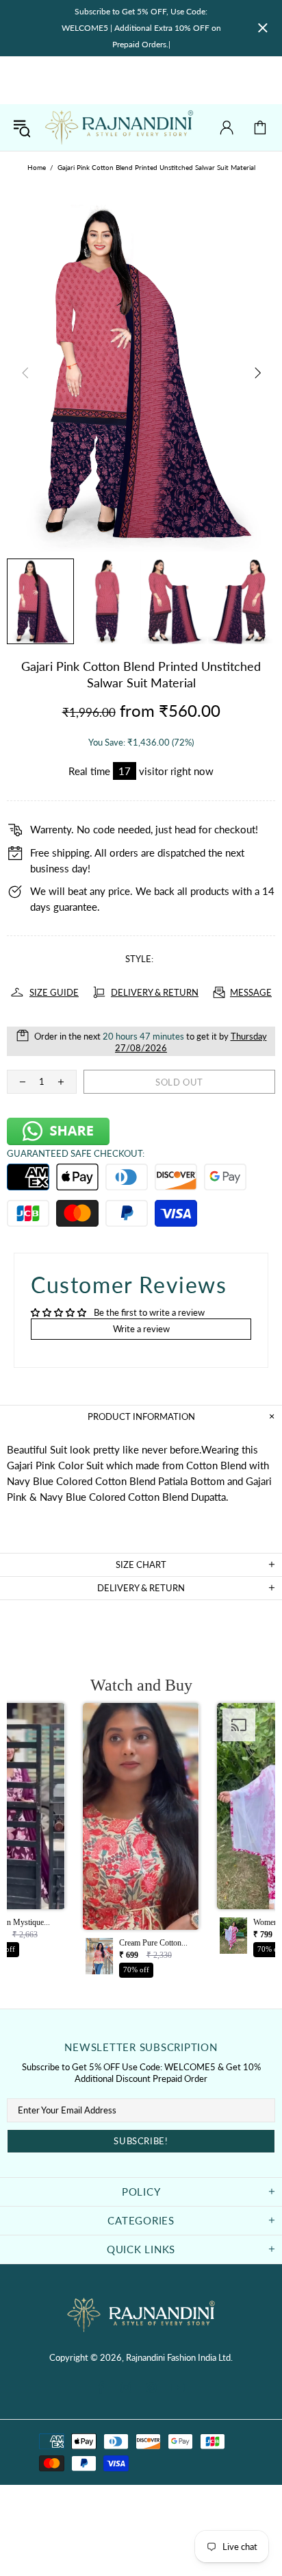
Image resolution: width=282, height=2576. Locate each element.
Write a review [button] (141, 1329)
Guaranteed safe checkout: (76, 1153)
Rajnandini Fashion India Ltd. (119, 127)
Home (37, 167)
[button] (141, 1844)
